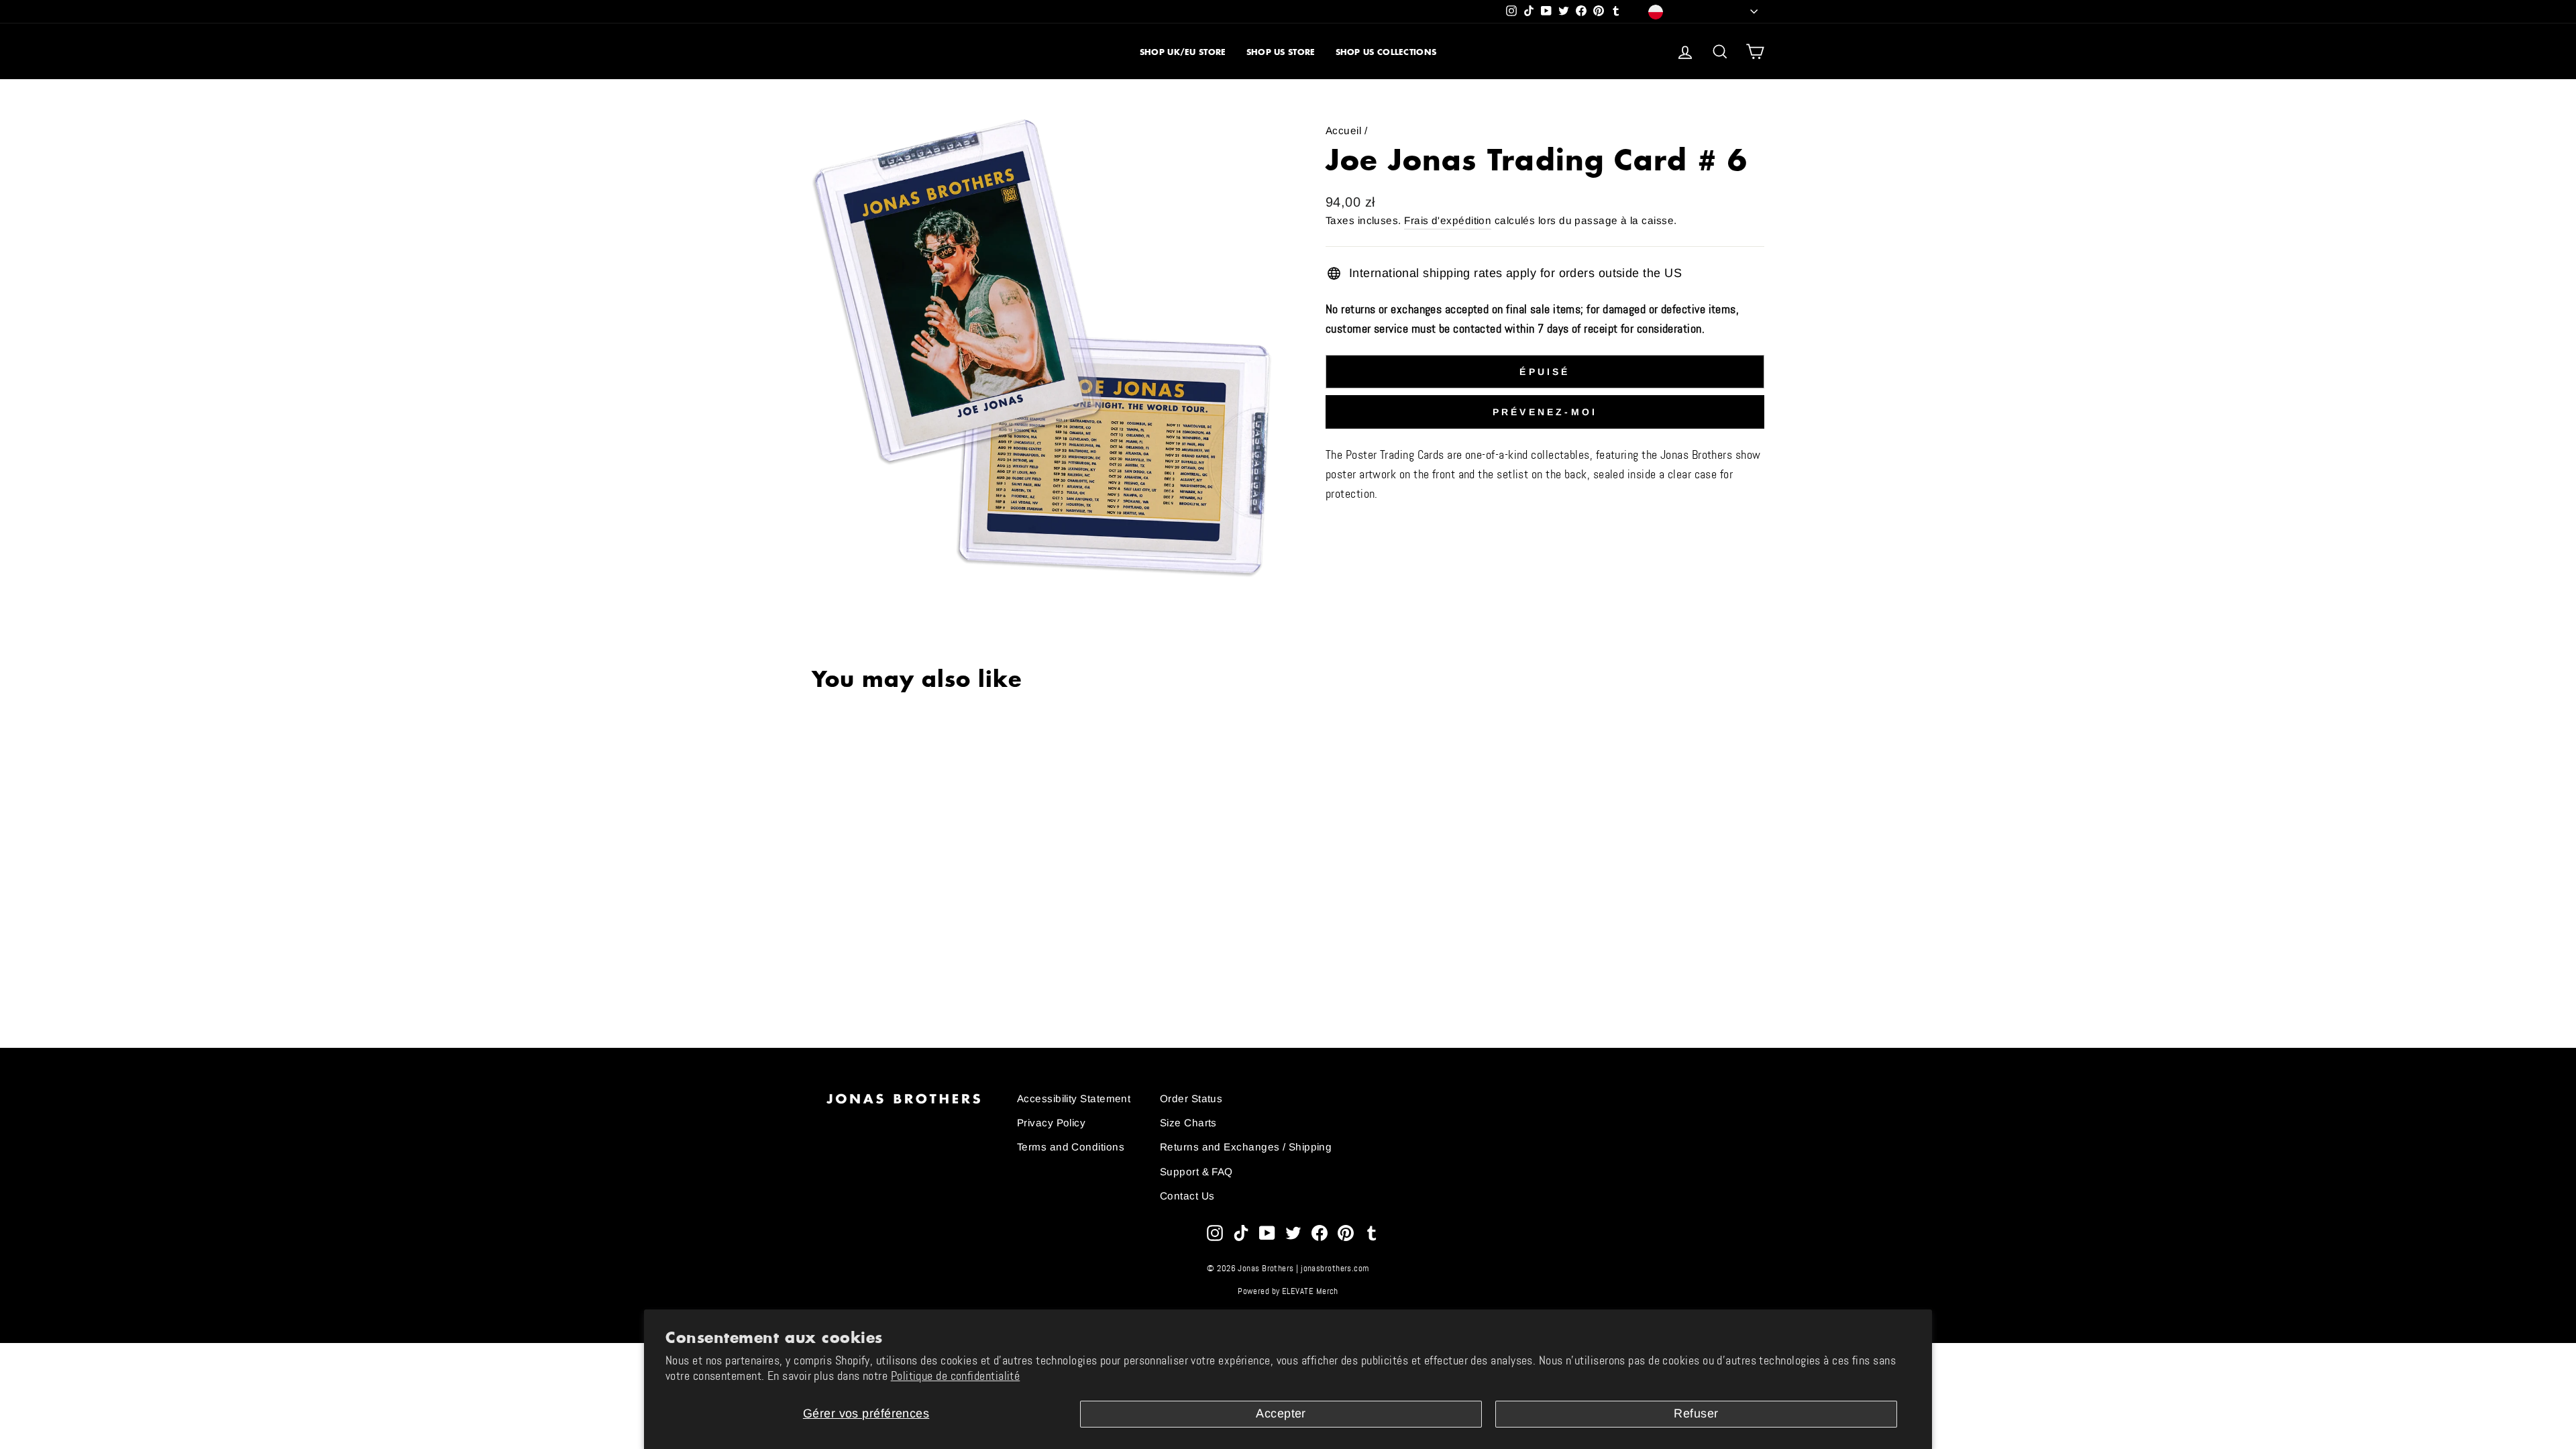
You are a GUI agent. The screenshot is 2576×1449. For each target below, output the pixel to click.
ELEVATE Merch (1310, 1291)
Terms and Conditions (1071, 1147)
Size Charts (1188, 1123)
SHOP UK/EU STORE (1183, 52)
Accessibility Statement (1074, 1098)
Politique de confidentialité (956, 1376)
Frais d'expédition (1448, 220)
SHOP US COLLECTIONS (1386, 52)
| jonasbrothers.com (1333, 1269)
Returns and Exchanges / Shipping (1246, 1147)
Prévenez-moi (1545, 412)
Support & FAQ (1196, 1172)
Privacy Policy (1051, 1123)
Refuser (1696, 1413)
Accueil (1343, 130)
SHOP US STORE (1281, 52)
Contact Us (1187, 1196)
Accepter (1281, 1413)
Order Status (1191, 1098)
